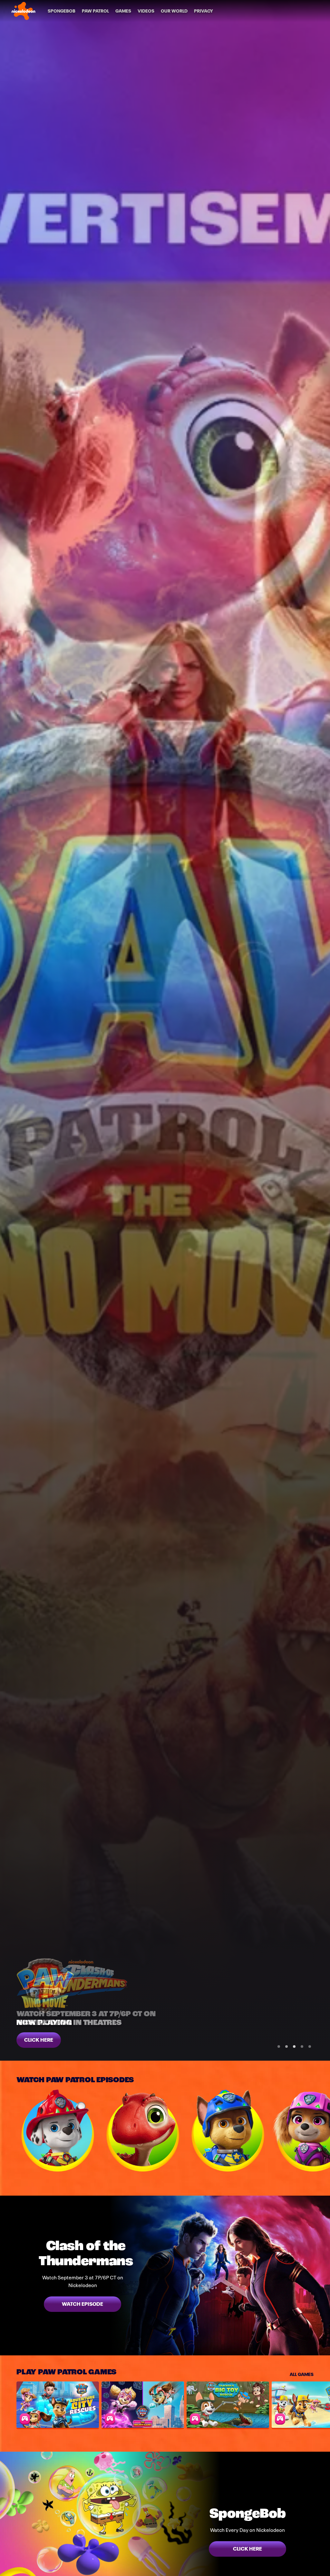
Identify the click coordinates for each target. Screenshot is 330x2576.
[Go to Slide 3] (294, 2046)
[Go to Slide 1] (279, 2046)
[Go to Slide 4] (302, 2046)
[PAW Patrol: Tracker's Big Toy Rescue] (228, 2405)
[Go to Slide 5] (310, 2046)
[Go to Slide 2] (286, 2046)
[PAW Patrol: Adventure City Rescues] (58, 2405)
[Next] (322, 2131)
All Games (302, 2374)
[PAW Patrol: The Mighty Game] (143, 2405)
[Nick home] (24, 11)
